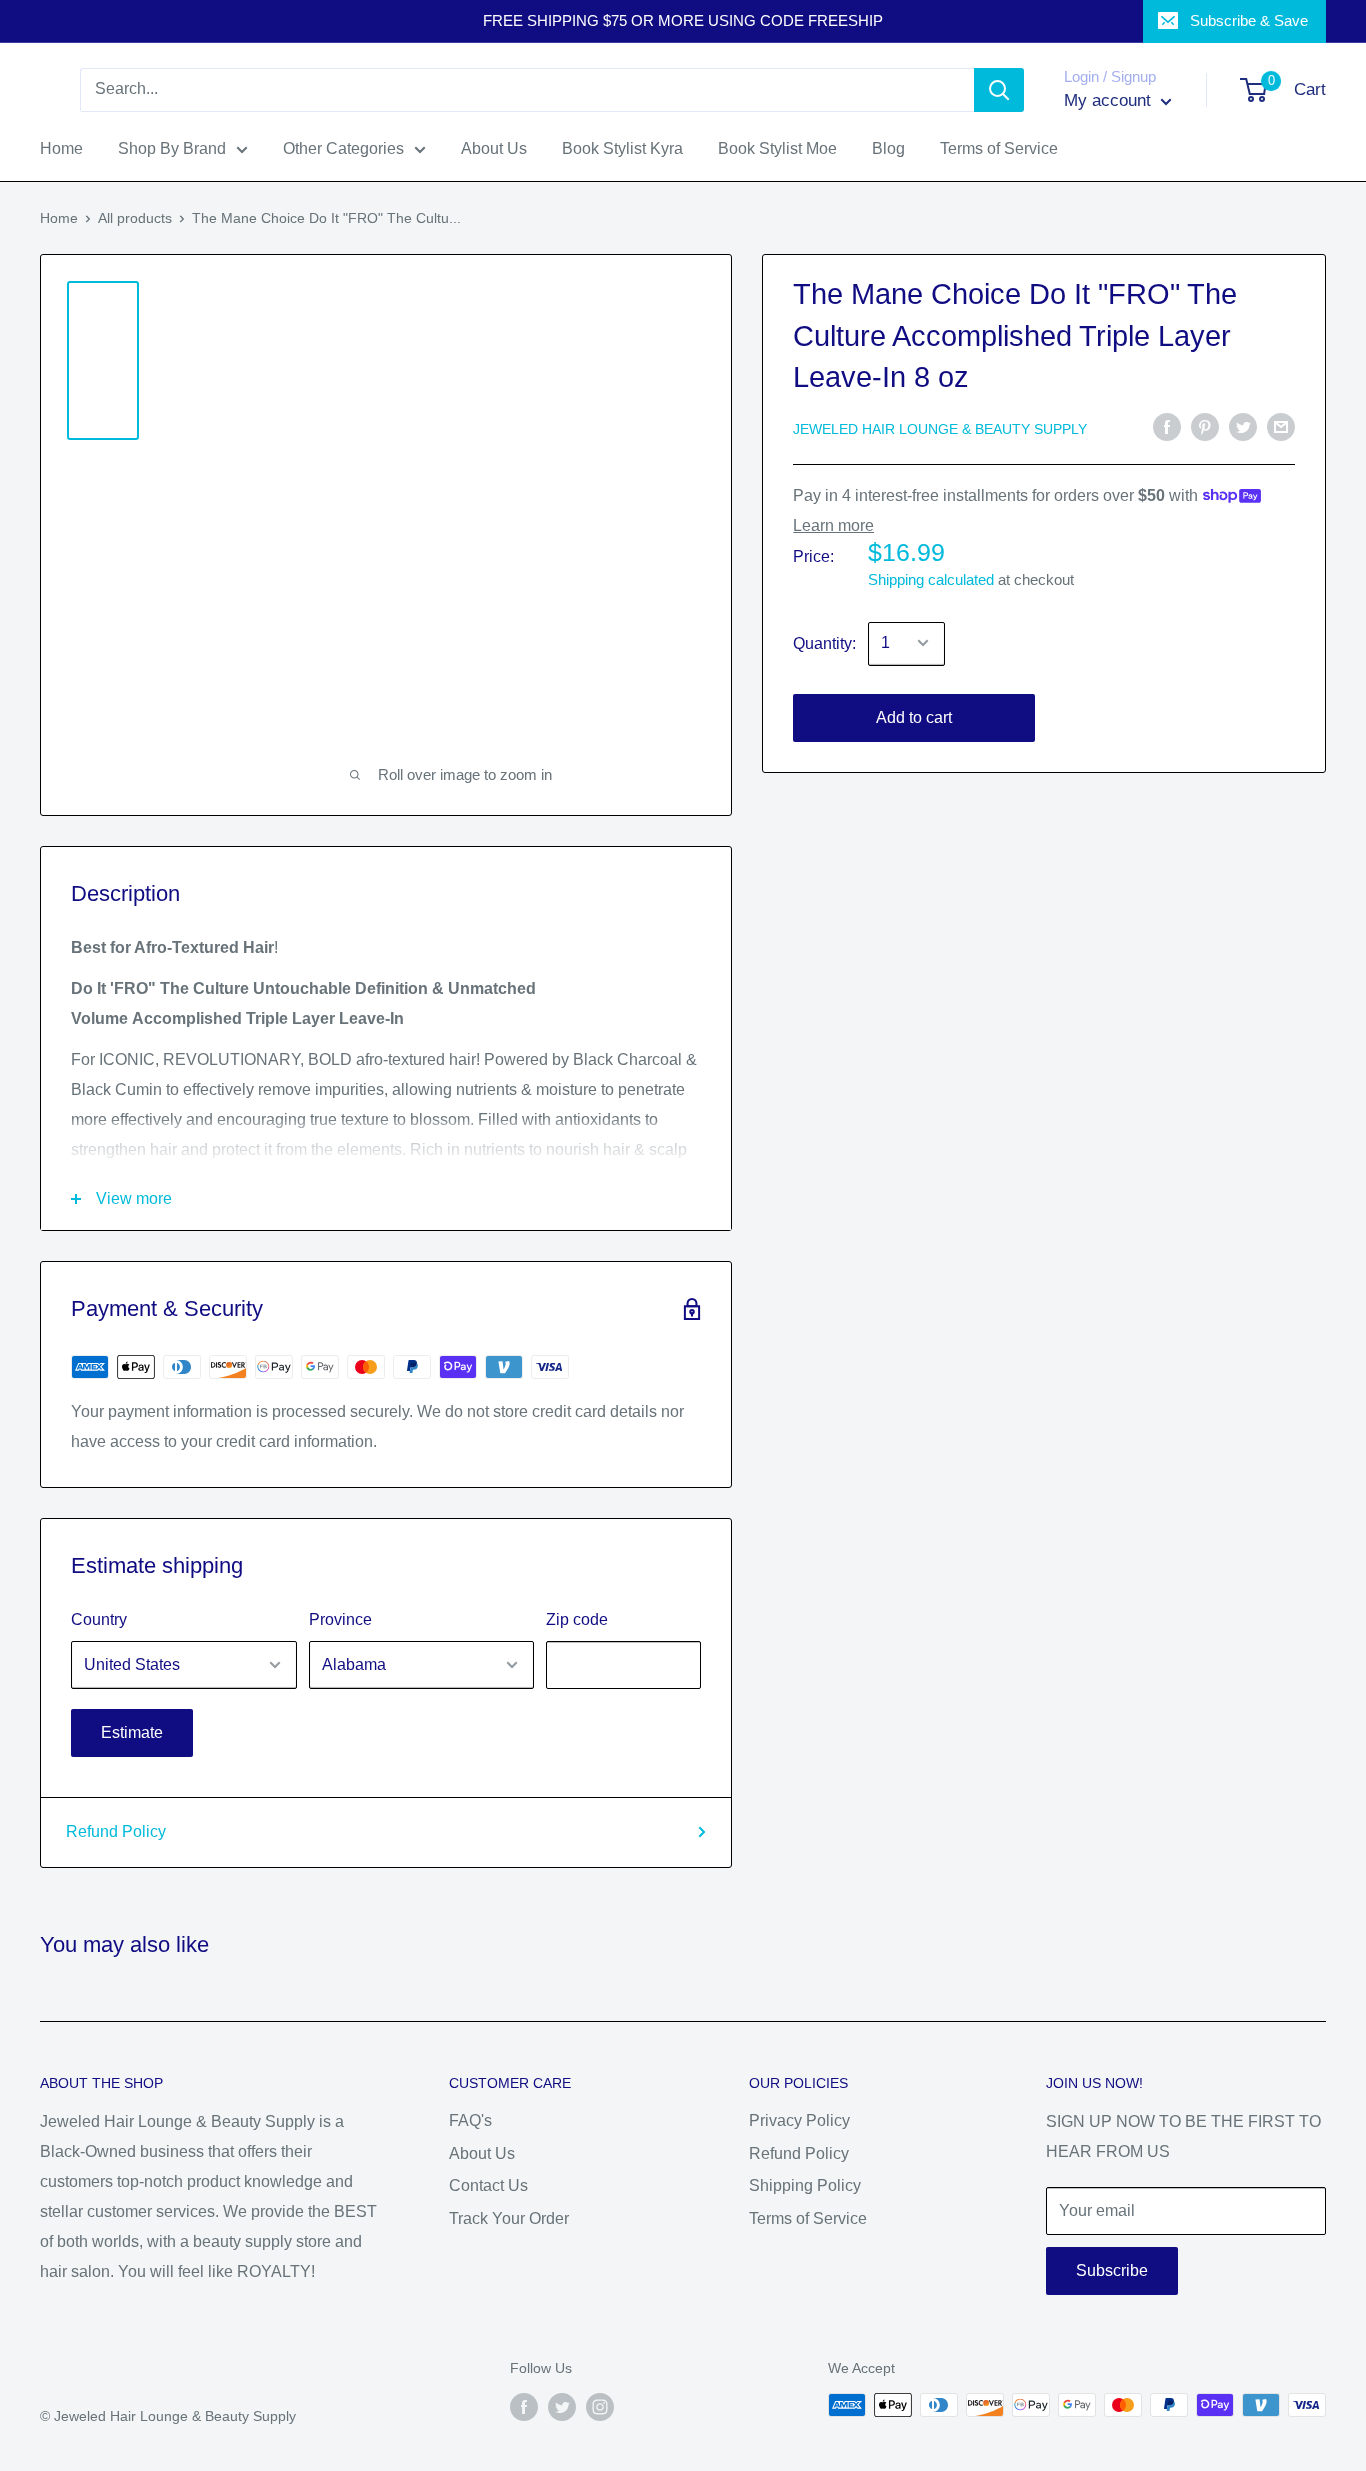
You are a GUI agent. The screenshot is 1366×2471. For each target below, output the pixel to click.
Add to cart (914, 716)
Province (340, 1619)
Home (59, 218)
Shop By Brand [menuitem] (172, 148)
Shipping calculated (931, 578)
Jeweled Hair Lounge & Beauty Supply (940, 428)
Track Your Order (509, 2218)
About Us (482, 2153)
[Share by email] (1281, 427)
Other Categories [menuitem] (343, 148)
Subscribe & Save (1249, 20)
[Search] (999, 90)
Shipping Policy (805, 2185)
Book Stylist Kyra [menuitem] (622, 148)
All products (135, 218)
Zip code (577, 1619)
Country (99, 1619)
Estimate (132, 1732)
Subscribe (1112, 2270)
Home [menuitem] (61, 148)
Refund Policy (116, 1831)
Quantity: (824, 642)
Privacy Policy (799, 2120)
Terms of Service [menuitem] (999, 148)
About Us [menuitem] (494, 148)
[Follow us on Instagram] (600, 2407)
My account (1110, 100)
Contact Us (488, 2185)
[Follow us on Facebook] (524, 2407)
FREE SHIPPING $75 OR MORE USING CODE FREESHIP (683, 20)
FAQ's (470, 2120)
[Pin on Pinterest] (1205, 427)
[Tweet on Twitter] (1243, 427)
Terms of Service (808, 2218)
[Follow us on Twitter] (562, 2407)
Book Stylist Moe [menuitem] (777, 148)
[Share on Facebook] (1167, 427)
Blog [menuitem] (888, 148)
